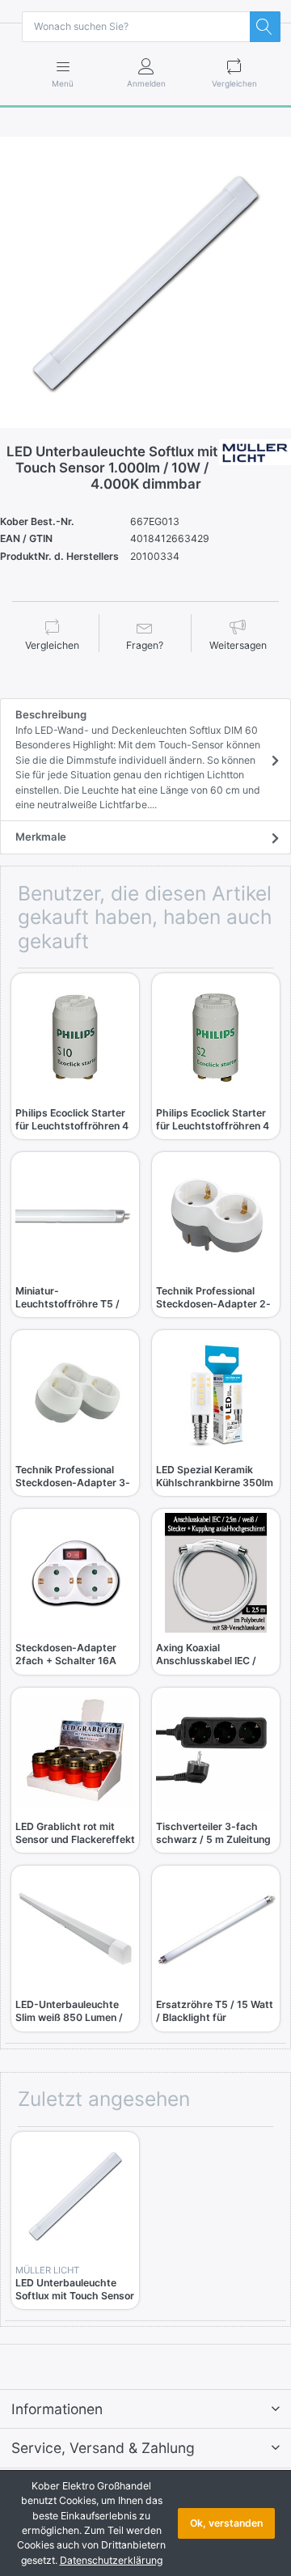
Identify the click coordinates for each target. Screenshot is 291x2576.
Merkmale (41, 837)
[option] (145, 282)
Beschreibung (138, 759)
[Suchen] (265, 27)
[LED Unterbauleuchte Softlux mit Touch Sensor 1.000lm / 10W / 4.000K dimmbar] (145, 282)
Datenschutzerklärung (111, 2560)
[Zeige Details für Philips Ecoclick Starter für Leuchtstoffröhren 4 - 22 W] (216, 1037)
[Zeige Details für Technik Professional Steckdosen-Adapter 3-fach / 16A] (75, 1394)
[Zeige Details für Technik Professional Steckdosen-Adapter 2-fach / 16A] (216, 1216)
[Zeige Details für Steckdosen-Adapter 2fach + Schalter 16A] (75, 1573)
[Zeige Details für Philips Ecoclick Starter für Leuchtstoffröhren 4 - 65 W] (75, 1037)
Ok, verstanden (226, 2523)
